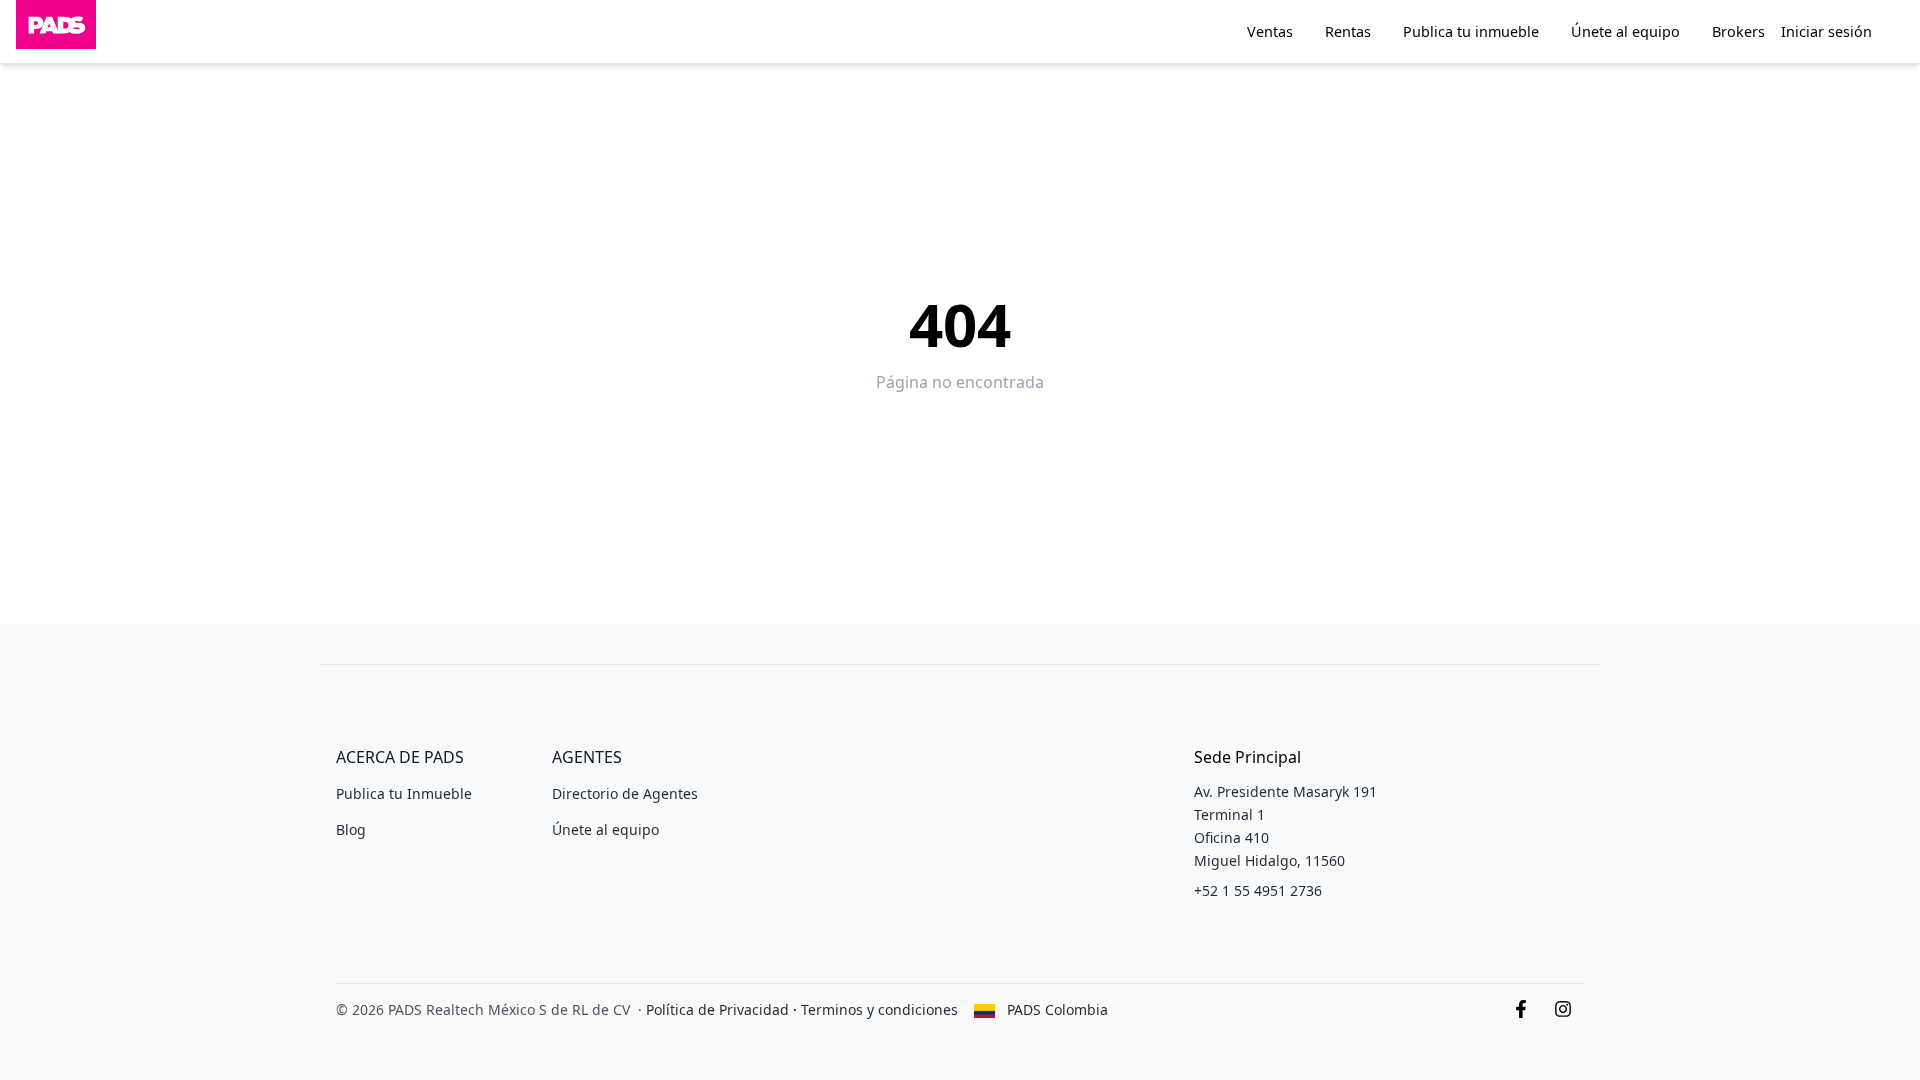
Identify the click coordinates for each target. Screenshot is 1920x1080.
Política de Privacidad (717, 1009)
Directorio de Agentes (625, 793)
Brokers (1738, 31)
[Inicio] (56, 31)
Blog (351, 829)
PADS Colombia (1057, 1009)
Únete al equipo (1625, 31)
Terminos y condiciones (879, 1009)
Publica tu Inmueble (404, 793)
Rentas (1348, 31)
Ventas (1270, 31)
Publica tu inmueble (1471, 31)
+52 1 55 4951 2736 (1258, 890)
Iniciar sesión (1826, 31)
